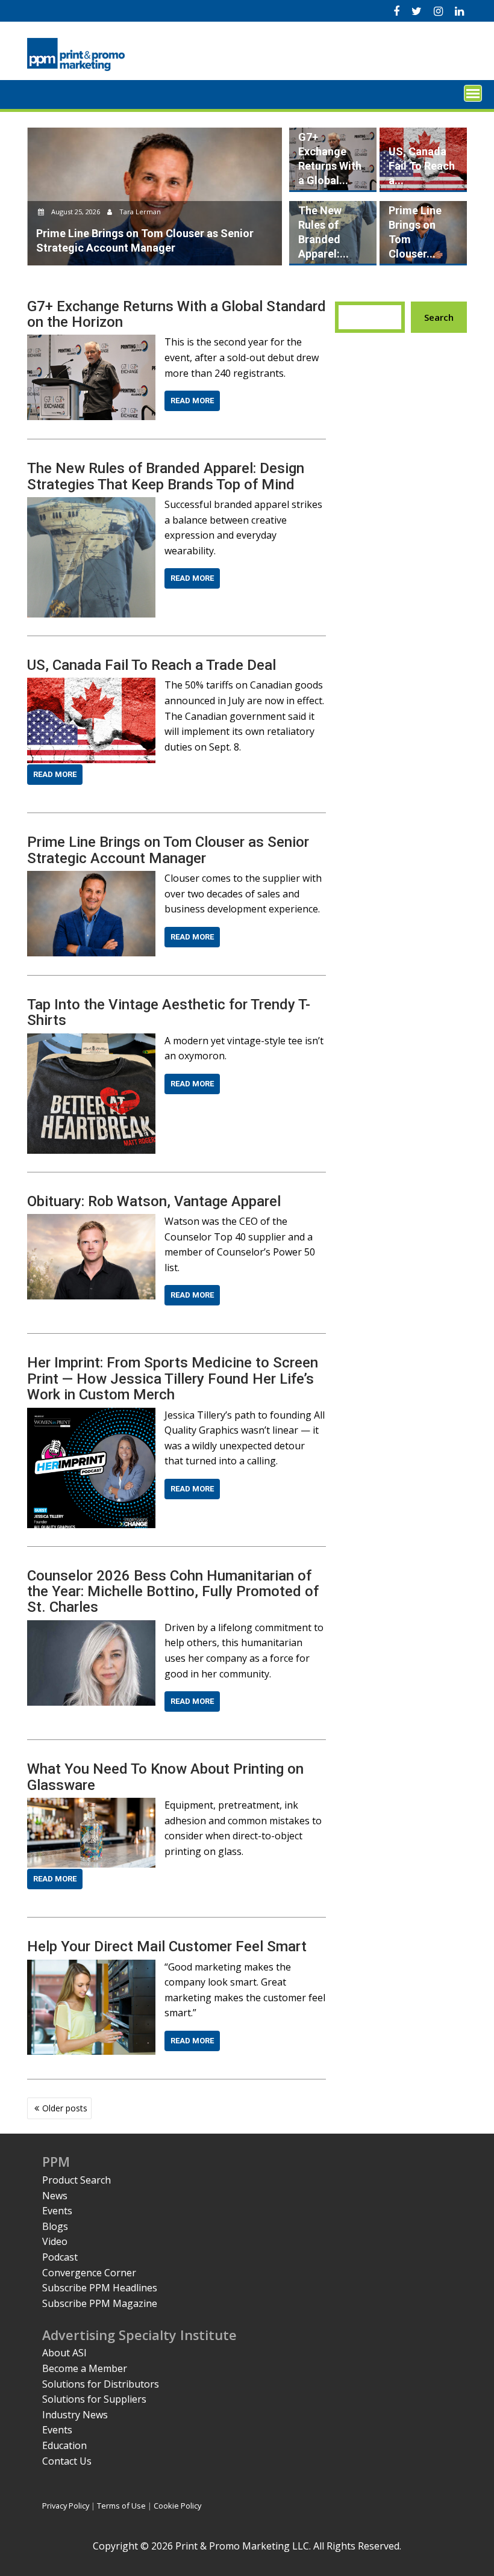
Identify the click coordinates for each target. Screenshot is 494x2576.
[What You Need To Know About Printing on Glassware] (91, 1805)
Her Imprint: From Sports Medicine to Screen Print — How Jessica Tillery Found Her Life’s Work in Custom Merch (173, 1379)
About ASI (64, 2353)
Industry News (75, 2415)
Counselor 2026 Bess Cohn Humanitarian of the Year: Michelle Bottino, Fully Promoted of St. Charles (173, 1592)
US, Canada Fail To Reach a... (422, 166)
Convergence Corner (89, 2273)
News (55, 2196)
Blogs (55, 2226)
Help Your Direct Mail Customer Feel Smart (167, 1946)
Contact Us (67, 2461)
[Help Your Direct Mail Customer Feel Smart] (91, 1967)
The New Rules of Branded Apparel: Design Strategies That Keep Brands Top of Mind (166, 476)
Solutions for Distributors (101, 2384)
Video (55, 2241)
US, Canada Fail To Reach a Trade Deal (152, 665)
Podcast (60, 2257)
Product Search (77, 2180)
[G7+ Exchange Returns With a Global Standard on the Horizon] (91, 342)
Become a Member (85, 2368)
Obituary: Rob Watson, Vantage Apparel (154, 1201)
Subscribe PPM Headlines (100, 2288)
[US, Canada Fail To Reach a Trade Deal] (91, 685)
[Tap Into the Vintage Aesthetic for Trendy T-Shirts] (91, 1041)
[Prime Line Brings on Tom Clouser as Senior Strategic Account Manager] (91, 878)
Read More (192, 401)
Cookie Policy (177, 2506)
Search (439, 317)
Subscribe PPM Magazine (100, 2303)
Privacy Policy (66, 2506)
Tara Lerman (139, 212)
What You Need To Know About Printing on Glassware (165, 1777)
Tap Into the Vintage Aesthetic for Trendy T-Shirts (169, 1012)
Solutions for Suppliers (94, 2399)
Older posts (65, 2108)
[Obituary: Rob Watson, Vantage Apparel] (91, 1221)
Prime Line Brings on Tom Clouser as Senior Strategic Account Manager (168, 850)
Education (64, 2445)
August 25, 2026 (76, 212)
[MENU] (473, 93)
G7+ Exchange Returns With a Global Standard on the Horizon (177, 314)
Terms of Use (121, 2506)
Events (57, 2211)
